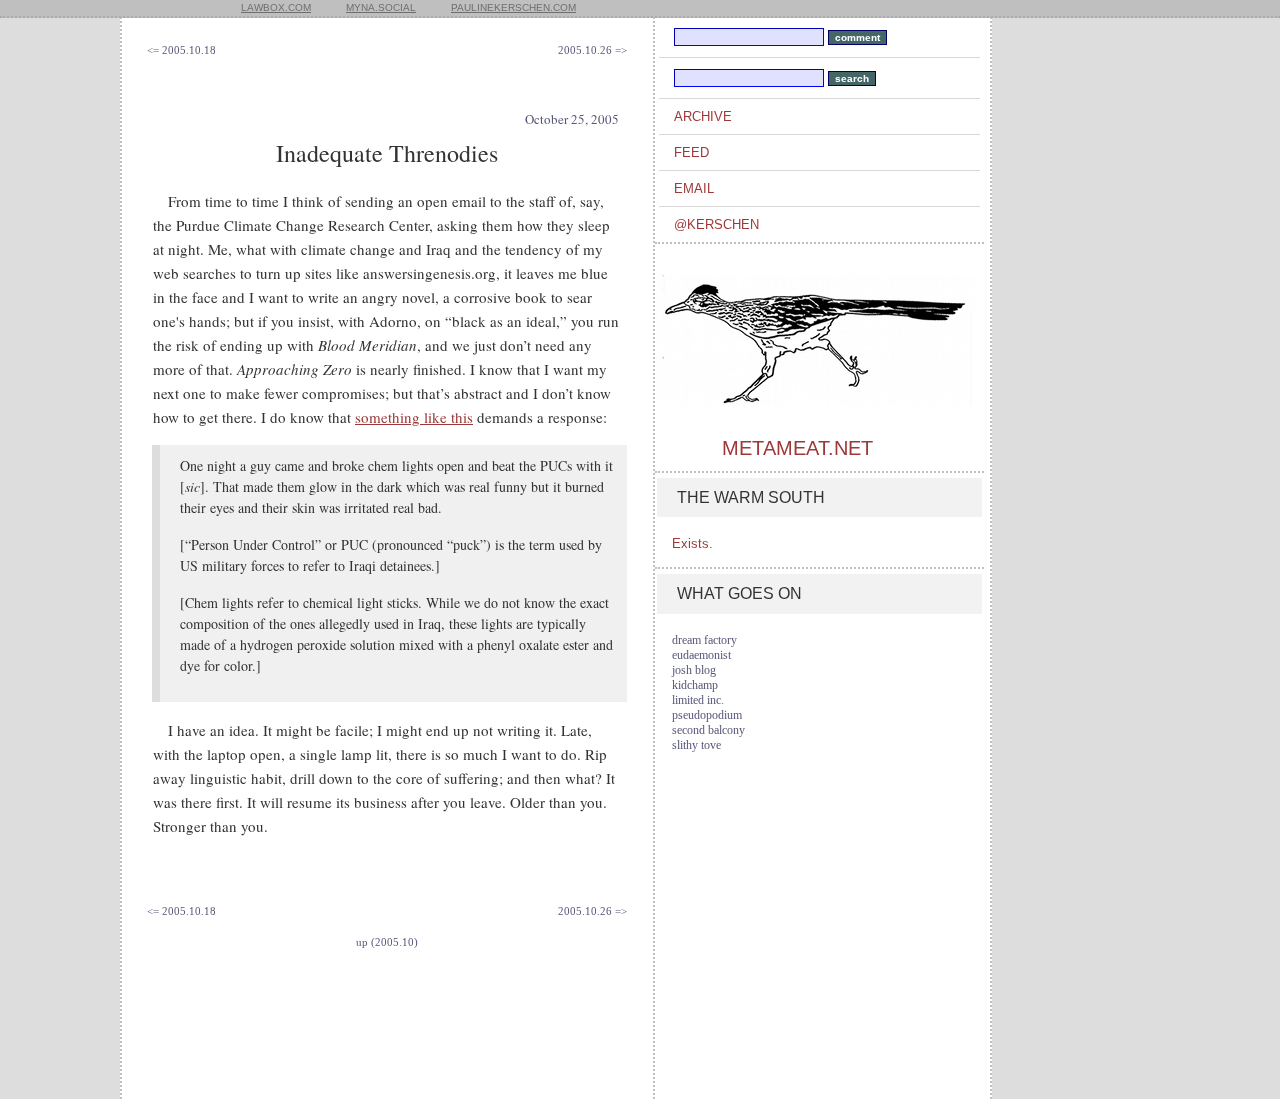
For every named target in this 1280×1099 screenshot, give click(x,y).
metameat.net (797, 448)
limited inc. (698, 700)
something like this (414, 417)
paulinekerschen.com (513, 7)
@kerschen (716, 224)
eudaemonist (701, 655)
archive (703, 116)
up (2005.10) (387, 942)
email (694, 188)
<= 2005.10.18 (181, 50)
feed (691, 152)
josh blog (694, 670)
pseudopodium (707, 715)
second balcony (708, 730)
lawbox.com (276, 7)
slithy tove (696, 745)
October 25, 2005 (572, 119)
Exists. (692, 543)
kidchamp (695, 685)
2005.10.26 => (592, 50)
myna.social (381, 7)
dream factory (704, 640)
